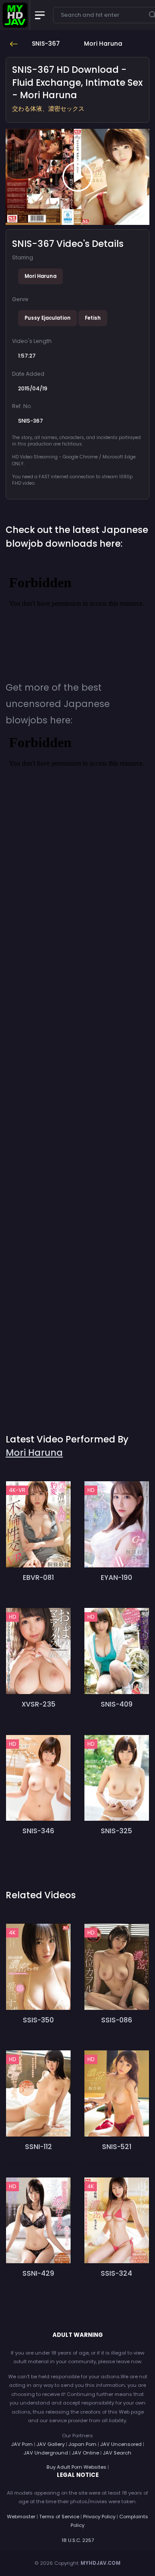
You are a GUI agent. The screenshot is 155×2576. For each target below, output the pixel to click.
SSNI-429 (38, 2273)
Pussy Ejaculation (48, 318)
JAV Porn (22, 2444)
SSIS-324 (116, 2273)
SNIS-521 (117, 2147)
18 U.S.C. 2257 (78, 2540)
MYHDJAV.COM (101, 2563)
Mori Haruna (40, 276)
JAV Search (117, 2453)
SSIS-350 (38, 2020)
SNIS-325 (116, 1831)
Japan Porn (82, 2444)
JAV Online (85, 2453)
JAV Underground (46, 2453)
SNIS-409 (117, 1704)
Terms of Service (59, 2517)
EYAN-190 (116, 1578)
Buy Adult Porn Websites (76, 2467)
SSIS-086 (117, 2020)
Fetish (93, 318)
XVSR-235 (39, 1704)
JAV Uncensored (121, 2444)
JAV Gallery (51, 2444)
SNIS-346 (38, 1831)
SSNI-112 (39, 2147)
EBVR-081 (38, 1578)
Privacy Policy (99, 2517)
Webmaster (21, 2517)
